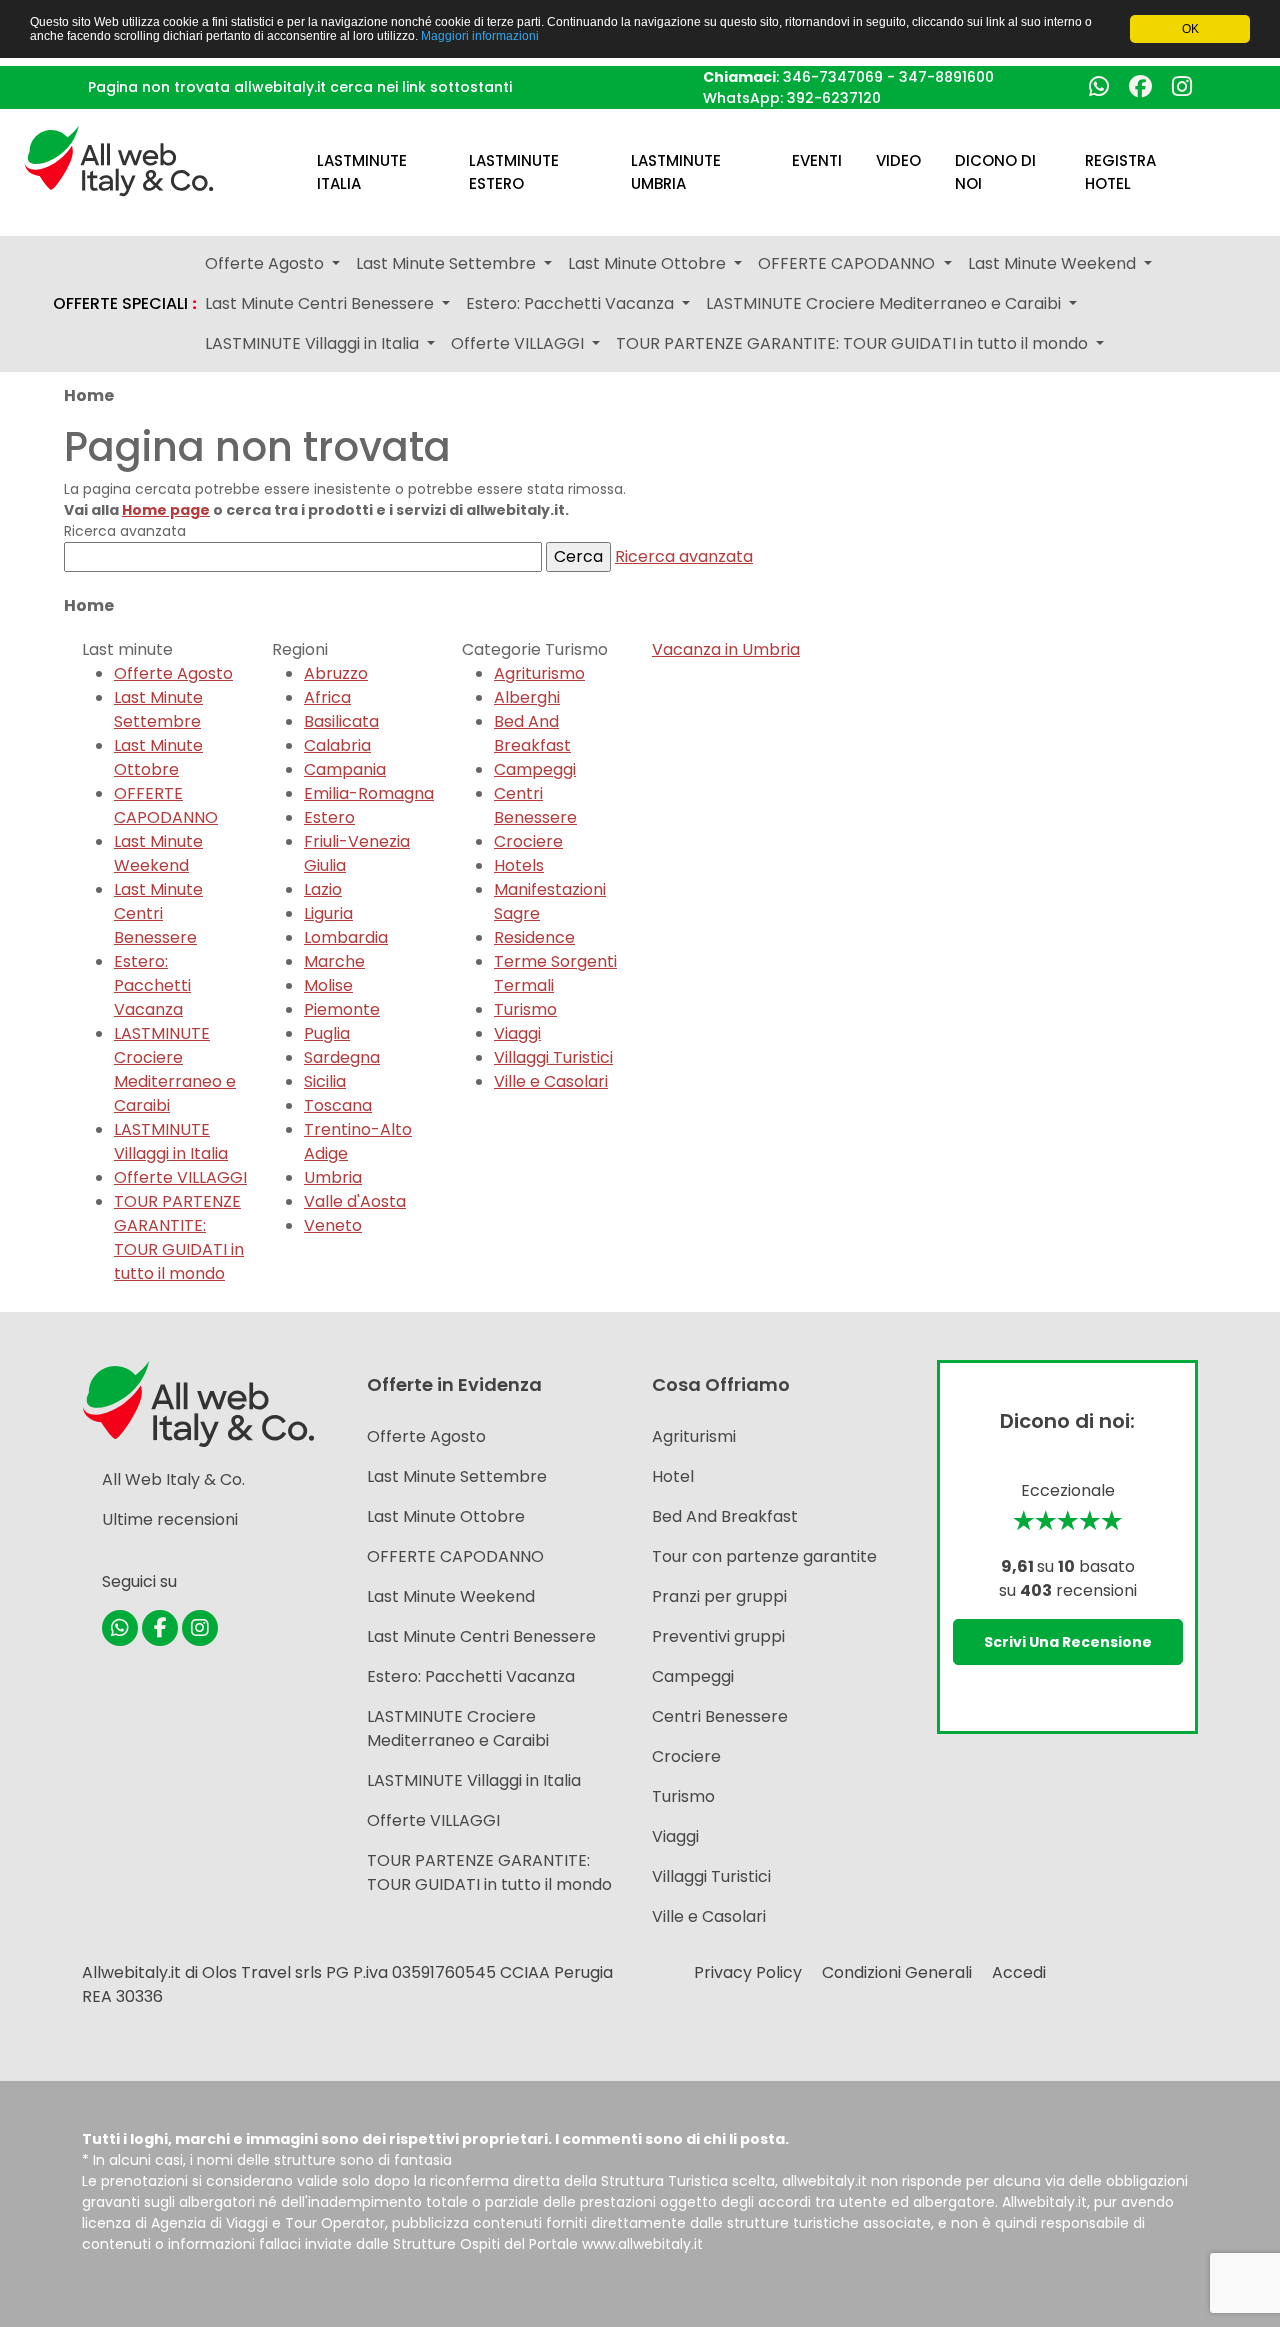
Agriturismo (539, 673)
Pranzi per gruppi (719, 1596)
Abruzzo (336, 673)
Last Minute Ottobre (158, 757)
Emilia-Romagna (369, 793)
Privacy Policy (748, 1972)
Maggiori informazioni (480, 36)
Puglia (327, 1033)
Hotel (673, 1476)
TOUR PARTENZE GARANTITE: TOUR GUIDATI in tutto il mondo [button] (854, 343)
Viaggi (517, 1033)
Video (898, 160)
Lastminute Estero (514, 172)
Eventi (817, 160)
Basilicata (341, 721)
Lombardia (346, 937)
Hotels (519, 865)
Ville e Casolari (551, 1081)
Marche (334, 961)
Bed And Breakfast (532, 733)
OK (1190, 29)
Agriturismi (694, 1436)
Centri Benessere (535, 805)
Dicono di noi (995, 172)
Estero (329, 817)
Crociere (528, 841)
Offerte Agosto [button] (266, 263)
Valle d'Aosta (355, 1201)
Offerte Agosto (173, 673)
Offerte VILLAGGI (180, 1177)
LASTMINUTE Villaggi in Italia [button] (314, 343)
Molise (328, 985)
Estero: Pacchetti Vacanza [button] (572, 303)
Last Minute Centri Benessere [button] (321, 303)
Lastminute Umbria (676, 172)
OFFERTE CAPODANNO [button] (848, 263)
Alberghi (527, 697)
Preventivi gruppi (718, 1636)
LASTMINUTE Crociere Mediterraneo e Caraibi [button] (885, 303)
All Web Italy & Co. (173, 1479)
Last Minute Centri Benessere (158, 913)
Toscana (338, 1105)
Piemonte (342, 1009)
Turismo (525, 1009)
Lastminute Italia (362, 172)
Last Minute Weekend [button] (1054, 263)
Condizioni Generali (897, 1972)
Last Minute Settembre (158, 709)
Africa (327, 697)
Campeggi (535, 769)
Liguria (328, 913)
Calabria (337, 745)
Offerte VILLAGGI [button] (519, 343)
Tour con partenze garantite (764, 1556)
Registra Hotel (1120, 172)
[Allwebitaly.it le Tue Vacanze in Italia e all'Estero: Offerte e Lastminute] (119, 159)
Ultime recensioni (170, 1519)
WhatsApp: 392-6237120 (792, 98)
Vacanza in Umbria (726, 649)
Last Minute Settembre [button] (448, 263)
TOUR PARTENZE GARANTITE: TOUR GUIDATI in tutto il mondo (179, 1237)
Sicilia (325, 1081)
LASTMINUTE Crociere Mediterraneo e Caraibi (175, 1069)
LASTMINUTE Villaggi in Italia (171, 1141)
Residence (534, 937)
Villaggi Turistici (553, 1057)
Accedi (1019, 1972)
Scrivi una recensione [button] (1068, 1642)
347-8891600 (946, 77)
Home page (166, 510)
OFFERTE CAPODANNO (166, 805)
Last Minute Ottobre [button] (649, 263)
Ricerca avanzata (684, 556)
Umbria (333, 1177)
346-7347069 (833, 77)
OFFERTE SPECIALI (125, 304)
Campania (345, 769)
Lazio (323, 889)
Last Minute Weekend (158, 853)
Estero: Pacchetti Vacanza (152, 985)
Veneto (333, 1225)
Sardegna (342, 1057)
